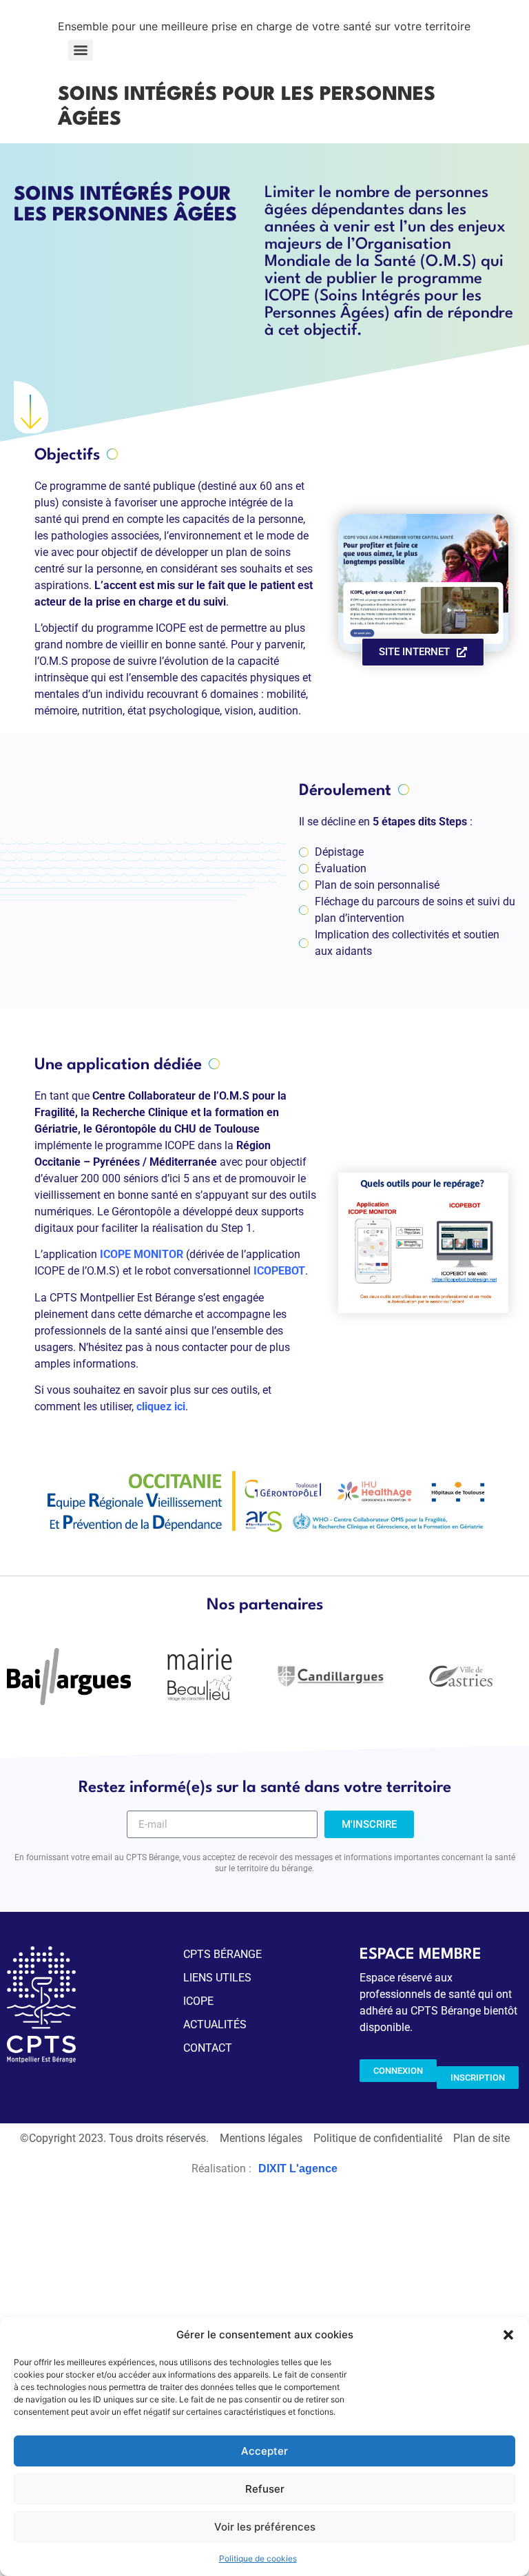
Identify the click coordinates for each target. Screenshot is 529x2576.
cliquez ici (161, 1407)
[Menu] (81, 50)
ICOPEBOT (279, 1271)
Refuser (265, 2489)
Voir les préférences (265, 2527)
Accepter (264, 2451)
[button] (508, 2335)
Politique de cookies (258, 2558)
